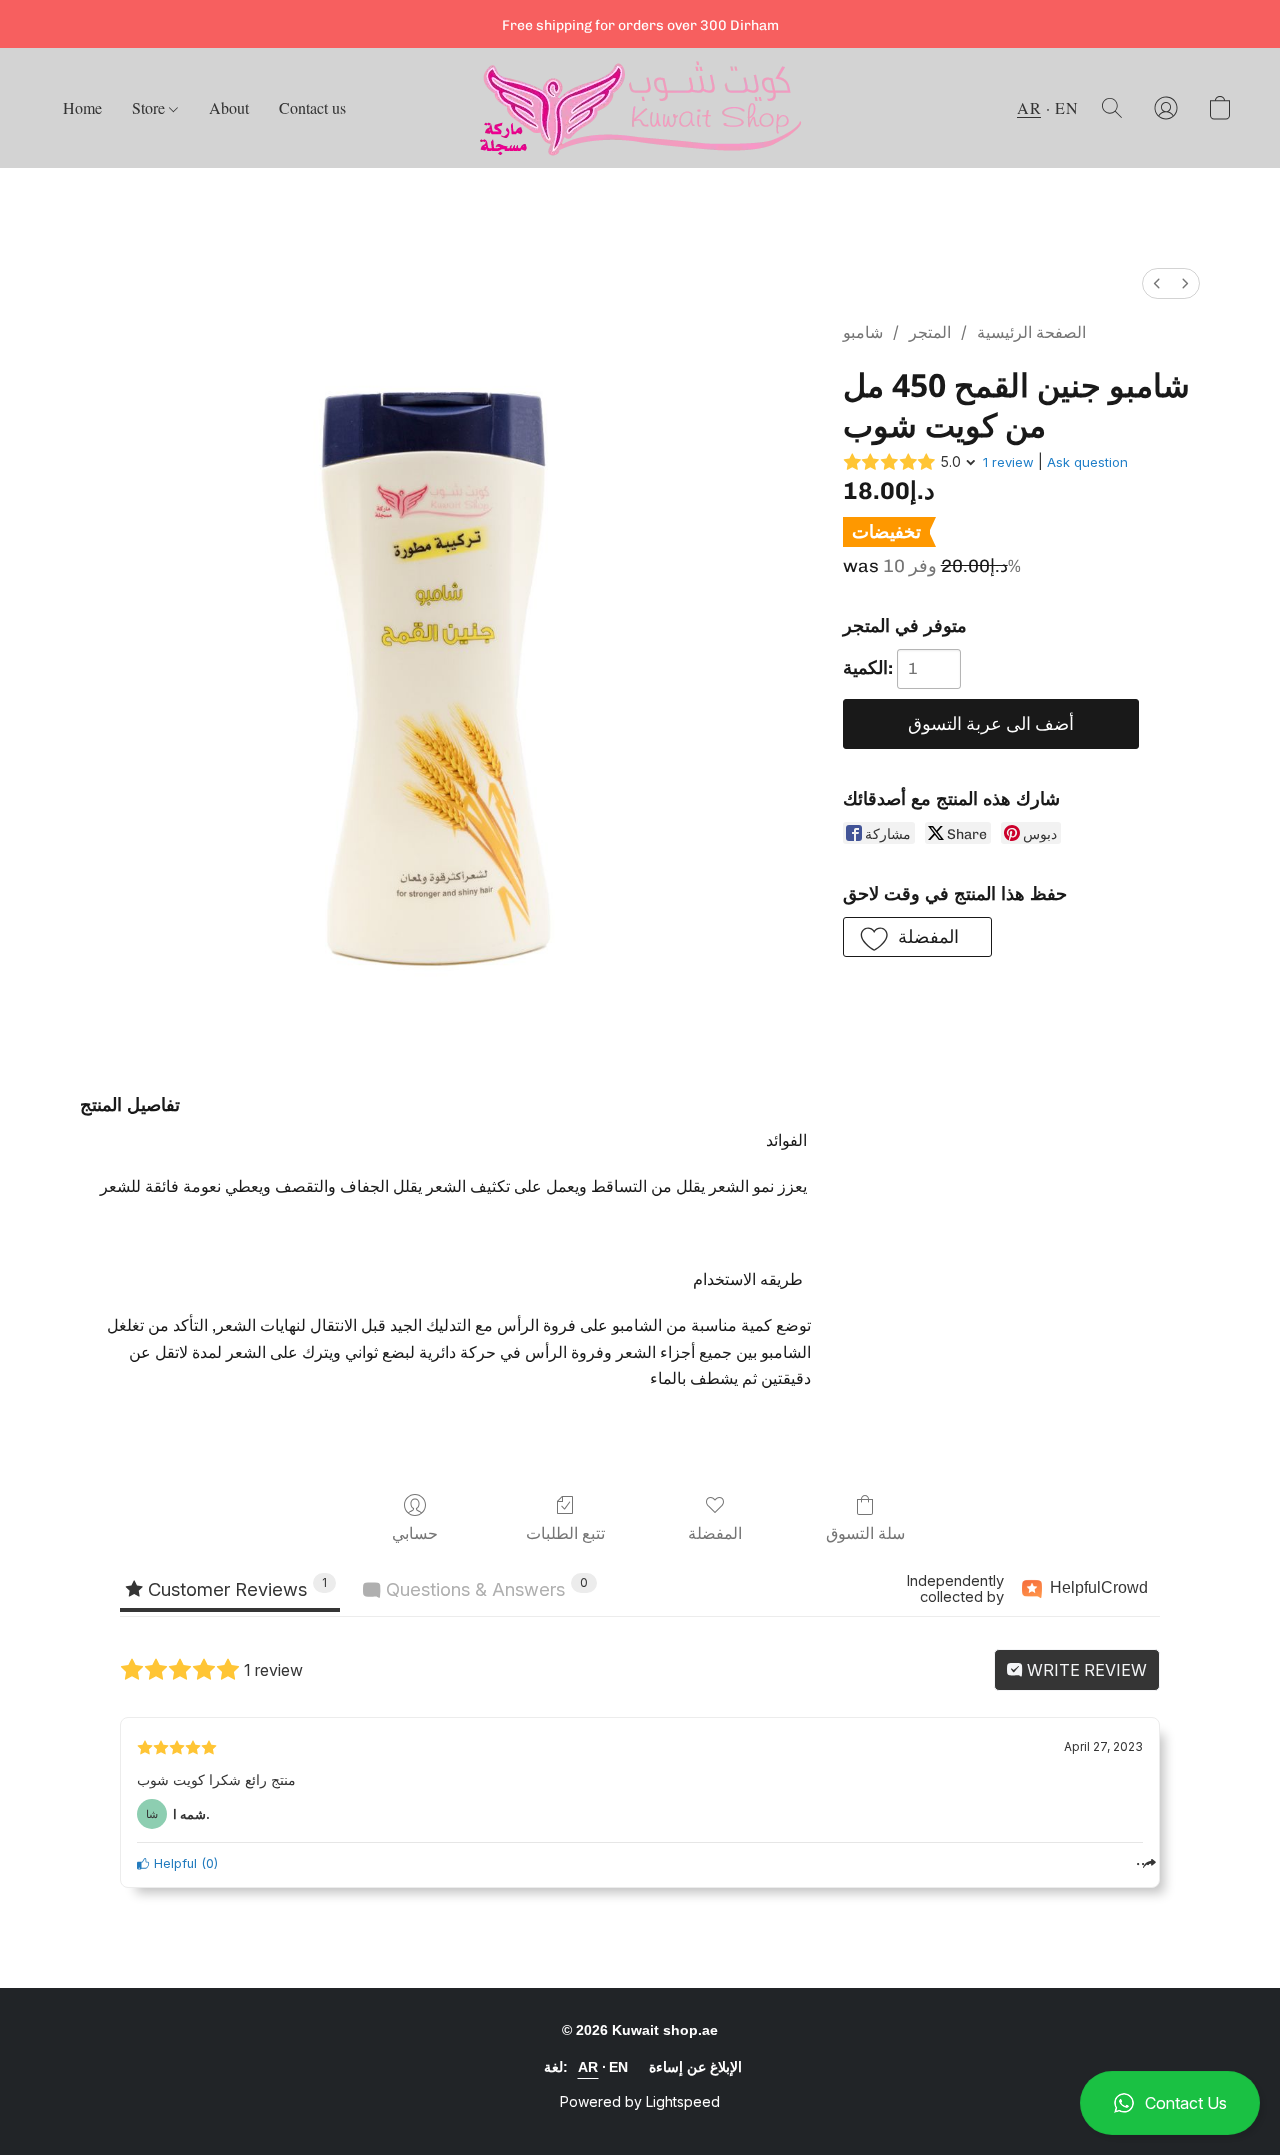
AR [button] (1029, 107)
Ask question (1087, 462)
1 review (1008, 462)
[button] (1170, 2103)
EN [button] (1066, 107)
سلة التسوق (865, 1533)
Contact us (312, 107)
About (229, 107)
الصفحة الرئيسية (1031, 332)
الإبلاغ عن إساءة (695, 2067)
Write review (1085, 1670)
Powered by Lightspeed (640, 2101)
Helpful (173, 1863)
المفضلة (715, 1533)
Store (150, 107)
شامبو (863, 332)
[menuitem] (1157, 283)
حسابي (415, 1533)
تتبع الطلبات (565, 1533)
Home (82, 107)
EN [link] (619, 2067)
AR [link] (588, 2067)
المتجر (930, 332)
